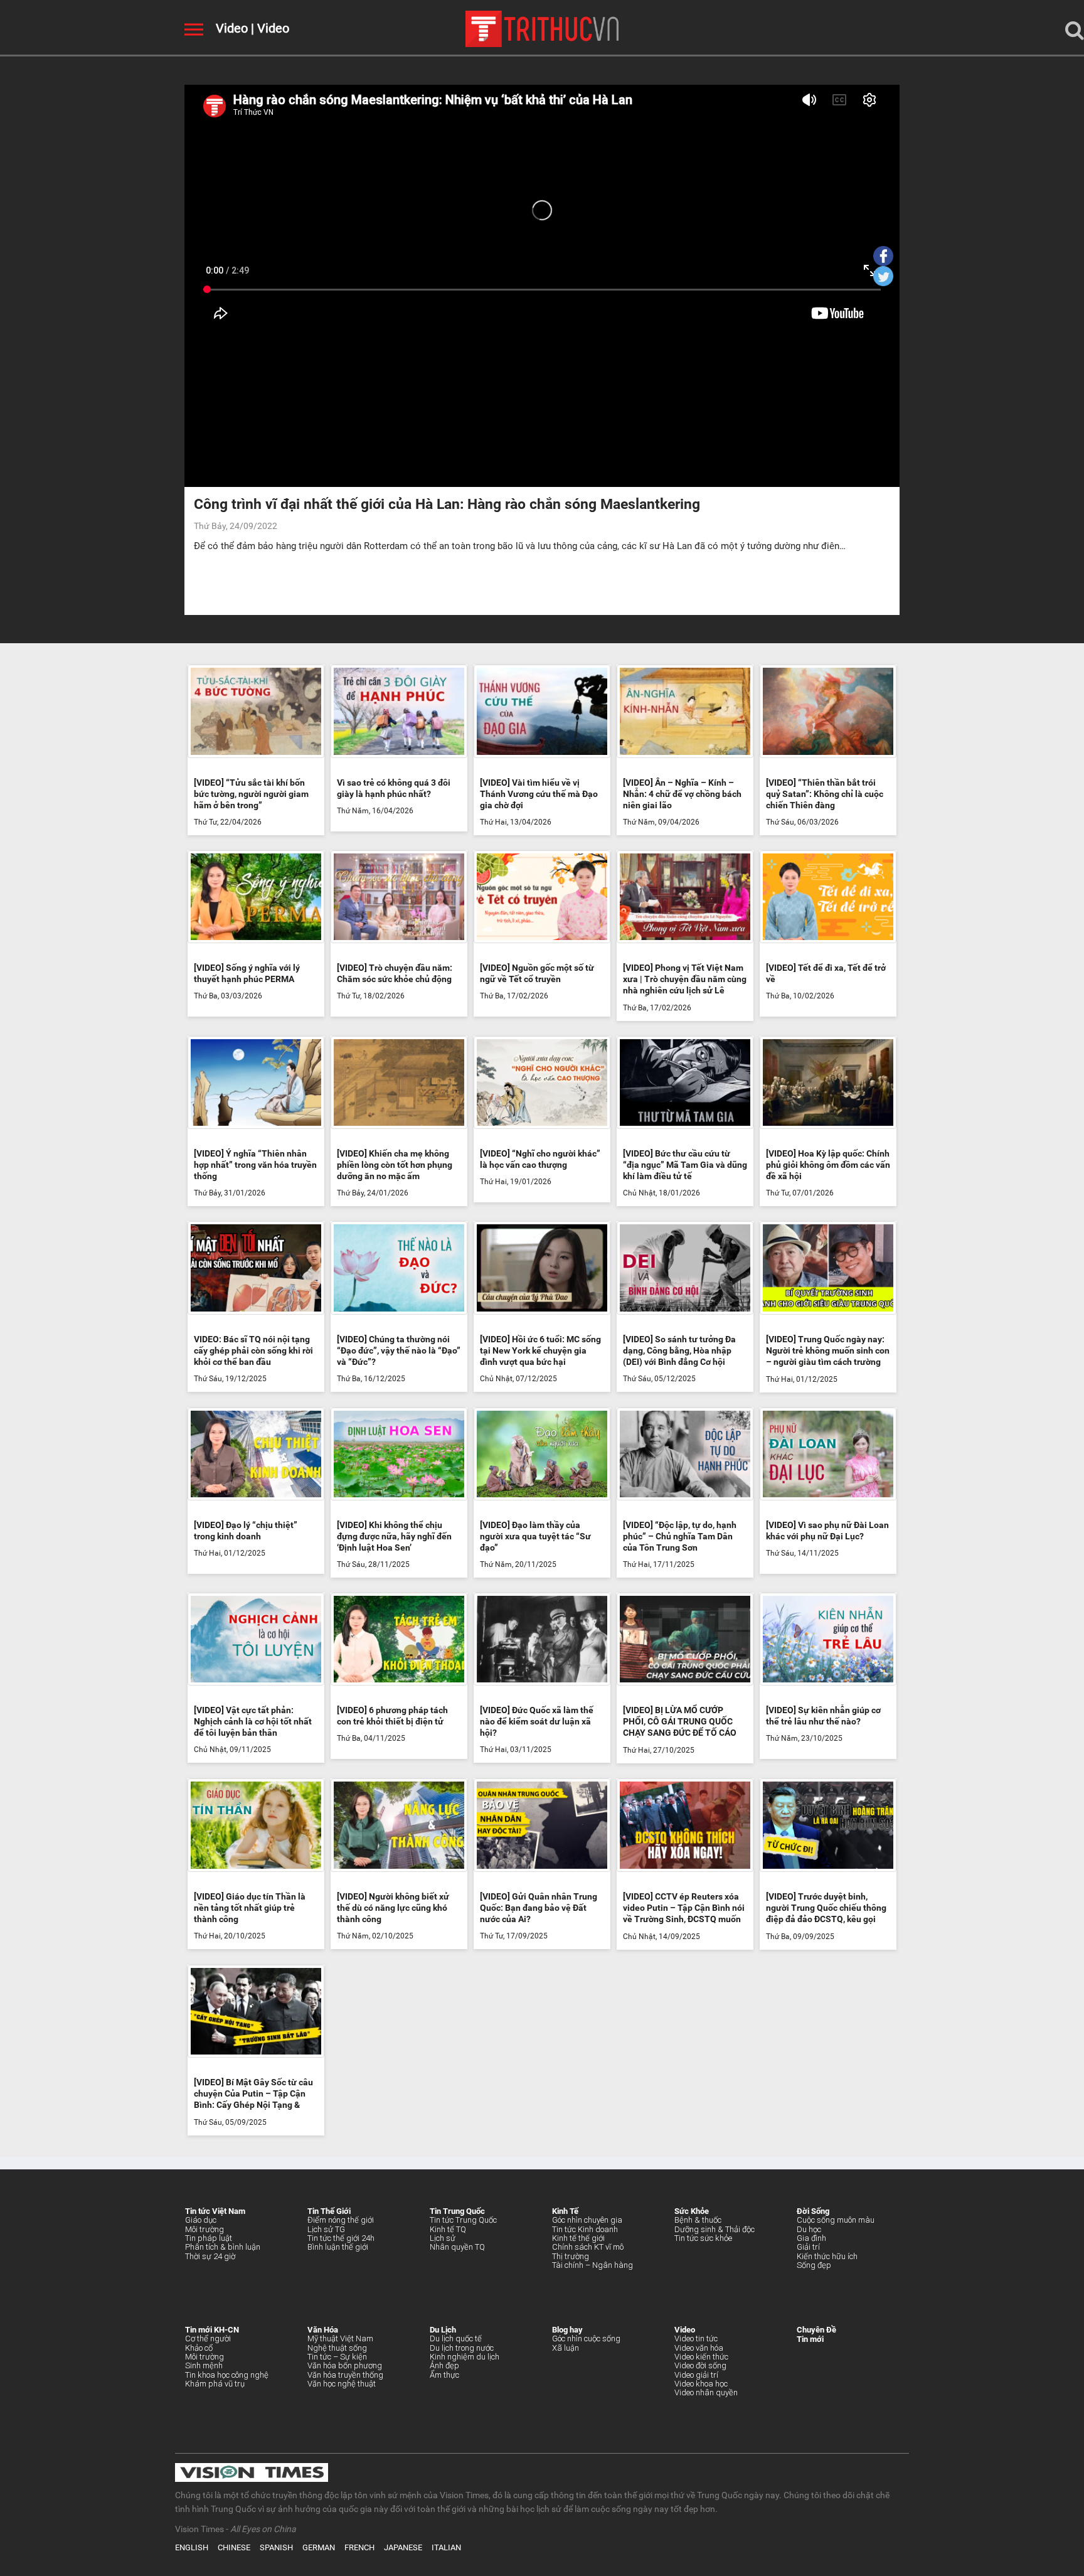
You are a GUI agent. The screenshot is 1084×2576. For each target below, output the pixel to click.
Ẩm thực (444, 2375)
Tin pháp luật (209, 2238)
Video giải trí (696, 2375)
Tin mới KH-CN (212, 2330)
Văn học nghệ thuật (342, 2384)
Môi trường (205, 2229)
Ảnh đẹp (444, 2365)
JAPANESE (403, 2547)
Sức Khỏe (692, 2211)
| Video (268, 28)
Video (232, 28)
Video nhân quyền (706, 2392)
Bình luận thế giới (338, 2247)
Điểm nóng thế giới (341, 2220)
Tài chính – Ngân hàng (592, 2265)
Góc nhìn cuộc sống (586, 2338)
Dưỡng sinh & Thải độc (715, 2229)
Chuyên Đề (816, 2330)
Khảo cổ (199, 2348)
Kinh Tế (565, 2211)
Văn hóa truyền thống (345, 2375)
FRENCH (359, 2547)
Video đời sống (700, 2365)
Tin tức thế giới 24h (341, 2238)
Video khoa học (701, 2384)
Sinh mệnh (204, 2365)
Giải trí (808, 2247)
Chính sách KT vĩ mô (588, 2247)
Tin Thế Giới (329, 2211)
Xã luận (566, 2348)
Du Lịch (443, 2330)
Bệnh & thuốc (698, 2220)
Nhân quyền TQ (457, 2247)
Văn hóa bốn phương (345, 2365)
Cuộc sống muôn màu (836, 2220)
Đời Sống (813, 2211)
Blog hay (567, 2330)
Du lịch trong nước (462, 2348)
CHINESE (234, 2547)
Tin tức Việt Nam (215, 2211)
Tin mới (810, 2339)
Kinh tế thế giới (578, 2238)
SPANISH (276, 2547)
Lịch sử (443, 2238)
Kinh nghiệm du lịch (465, 2357)
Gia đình (811, 2238)
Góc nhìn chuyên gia (587, 2220)
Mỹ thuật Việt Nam (340, 2338)
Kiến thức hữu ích (827, 2256)
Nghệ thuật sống (337, 2348)
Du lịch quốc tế (456, 2338)
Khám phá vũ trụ (215, 2384)
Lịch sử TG (326, 2229)
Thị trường (571, 2256)
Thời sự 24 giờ (210, 2256)
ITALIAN (446, 2547)
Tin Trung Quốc (457, 2211)
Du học (809, 2229)
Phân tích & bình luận (223, 2247)
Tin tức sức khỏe (703, 2238)
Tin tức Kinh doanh (585, 2229)
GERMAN (319, 2547)
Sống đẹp (814, 2265)
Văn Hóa (323, 2330)
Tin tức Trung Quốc (463, 2220)
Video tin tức (696, 2338)
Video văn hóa (699, 2348)
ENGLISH (192, 2547)
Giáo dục (201, 2220)
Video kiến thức (701, 2357)
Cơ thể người (208, 2338)
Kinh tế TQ (448, 2229)
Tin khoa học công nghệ (227, 2375)
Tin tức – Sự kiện (337, 2357)
